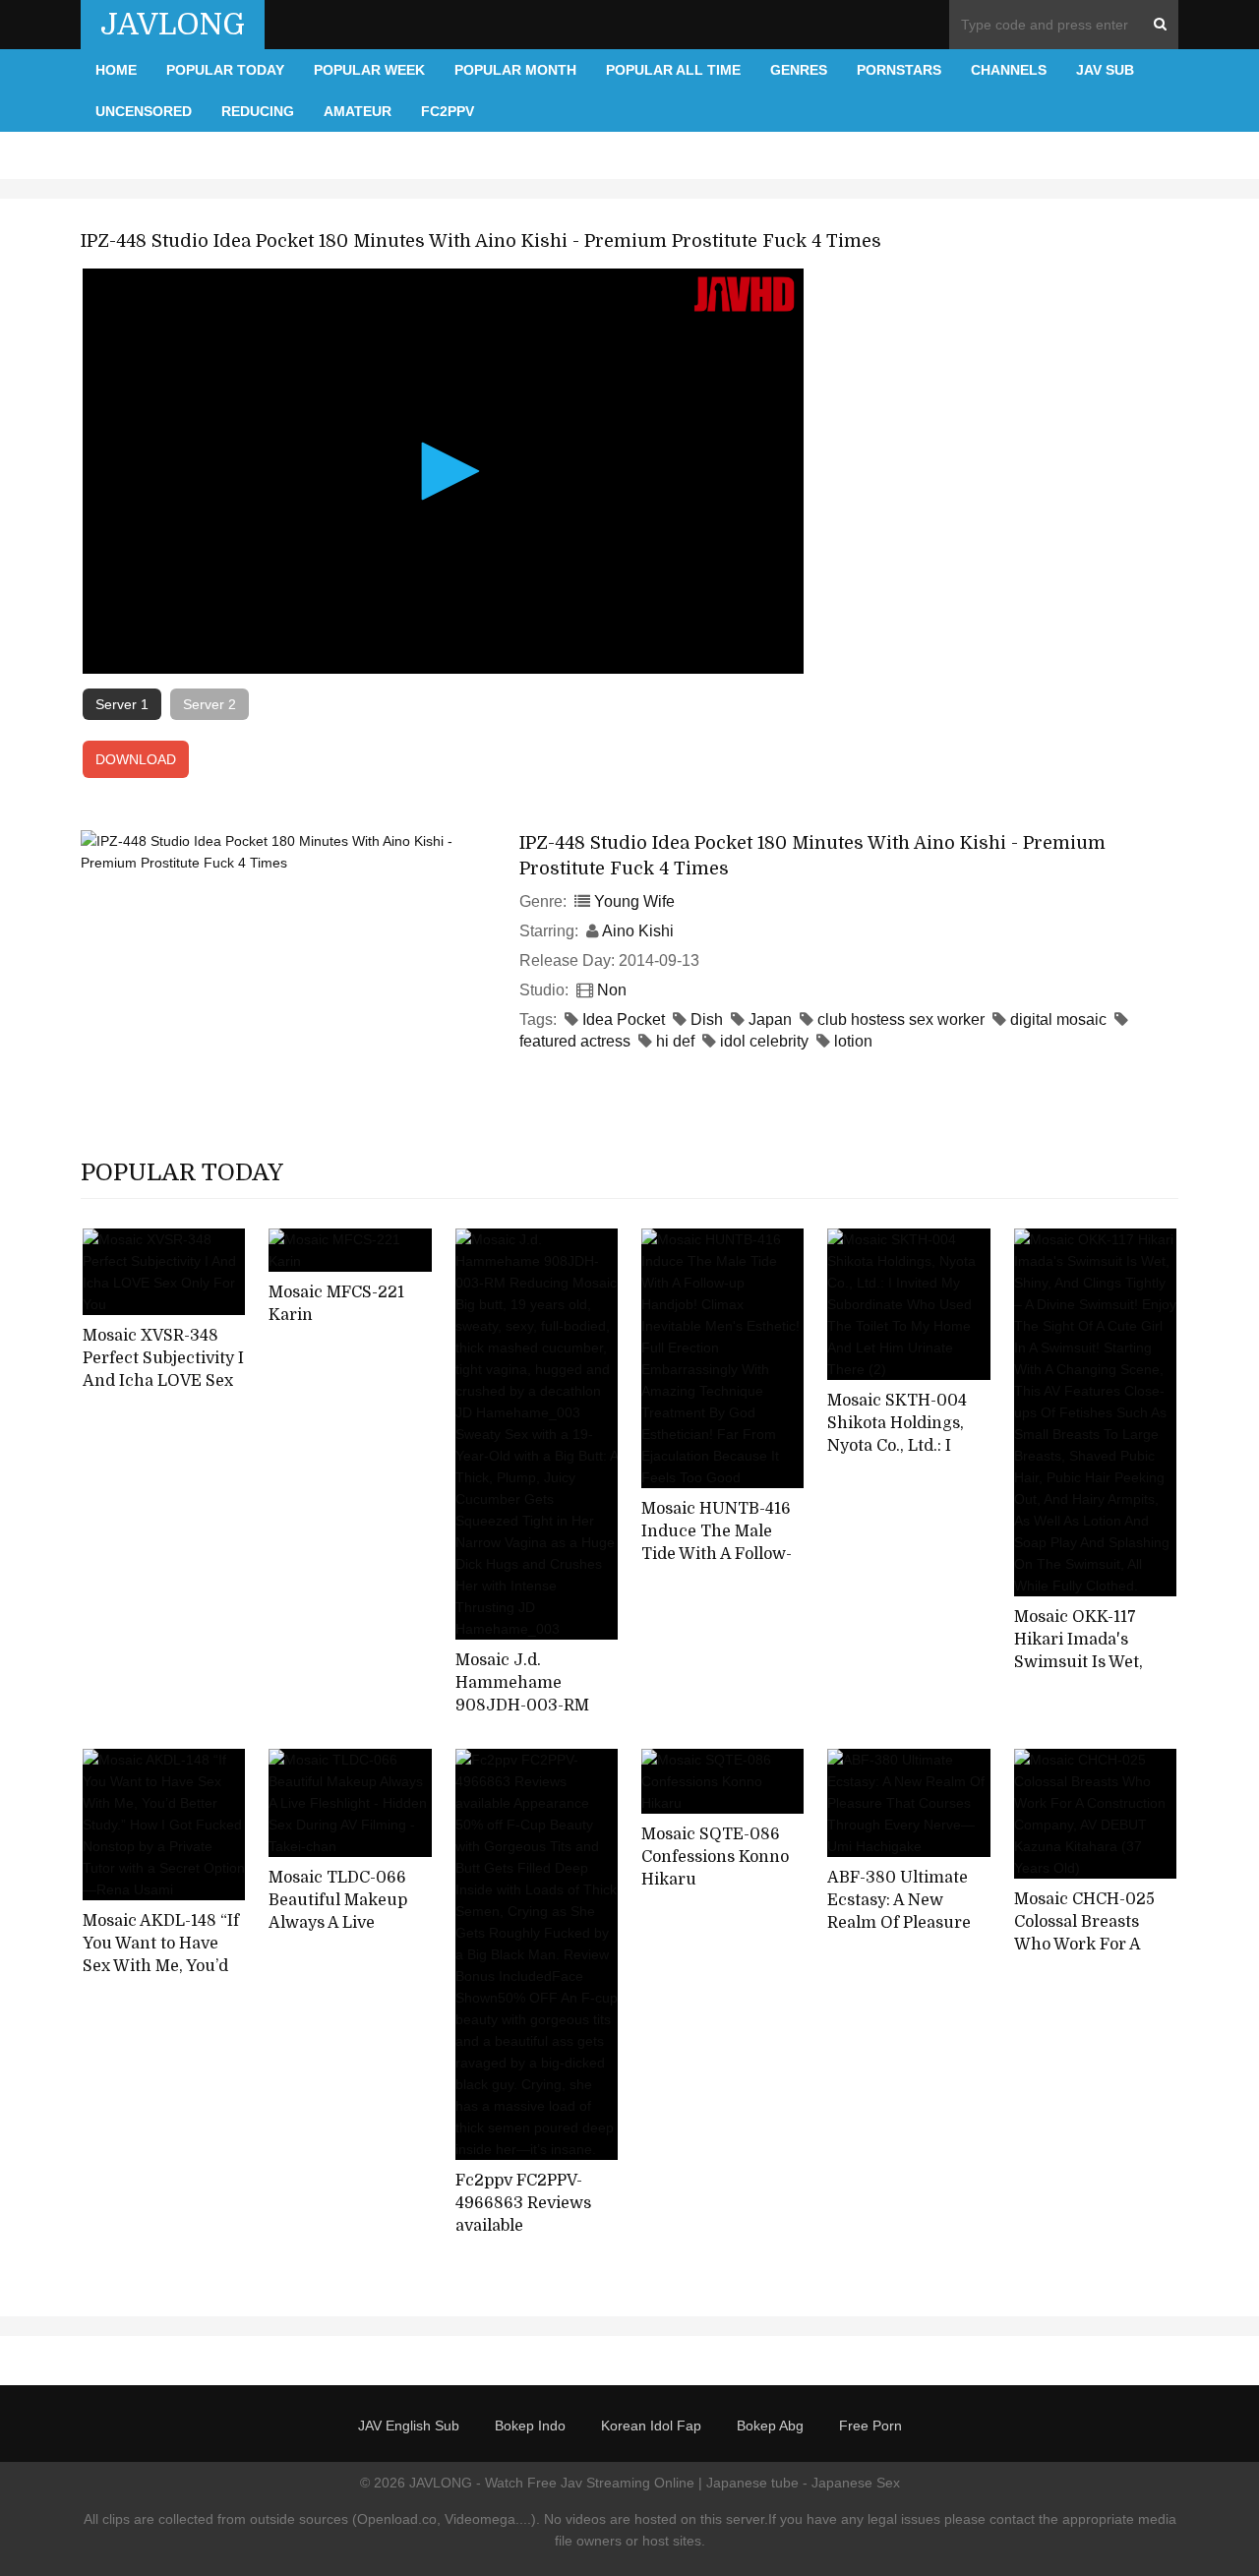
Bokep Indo (530, 2426)
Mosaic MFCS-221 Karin (336, 1304)
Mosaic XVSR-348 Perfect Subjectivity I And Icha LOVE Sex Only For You (163, 1369)
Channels (1009, 70)
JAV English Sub (409, 2426)
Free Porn (870, 2426)
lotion (853, 1041)
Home (116, 70)
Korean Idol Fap (651, 2426)
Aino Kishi (638, 931)
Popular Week (369, 70)
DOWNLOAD (136, 759)
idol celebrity (764, 1041)
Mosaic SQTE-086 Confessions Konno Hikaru (715, 1857)
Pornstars (899, 70)
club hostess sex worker (901, 1019)
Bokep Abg (770, 2426)
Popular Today (225, 70)
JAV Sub (1105, 70)
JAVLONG (173, 25)
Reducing (258, 111)
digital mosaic (1058, 1019)
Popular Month (515, 70)
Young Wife (634, 901)
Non (612, 990)
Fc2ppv (448, 111)
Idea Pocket (624, 1019)
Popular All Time (673, 70)
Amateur (358, 111)
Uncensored (144, 111)
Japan (770, 1019)
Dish (707, 1019)
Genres (799, 70)
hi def (675, 1041)
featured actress (575, 1041)
